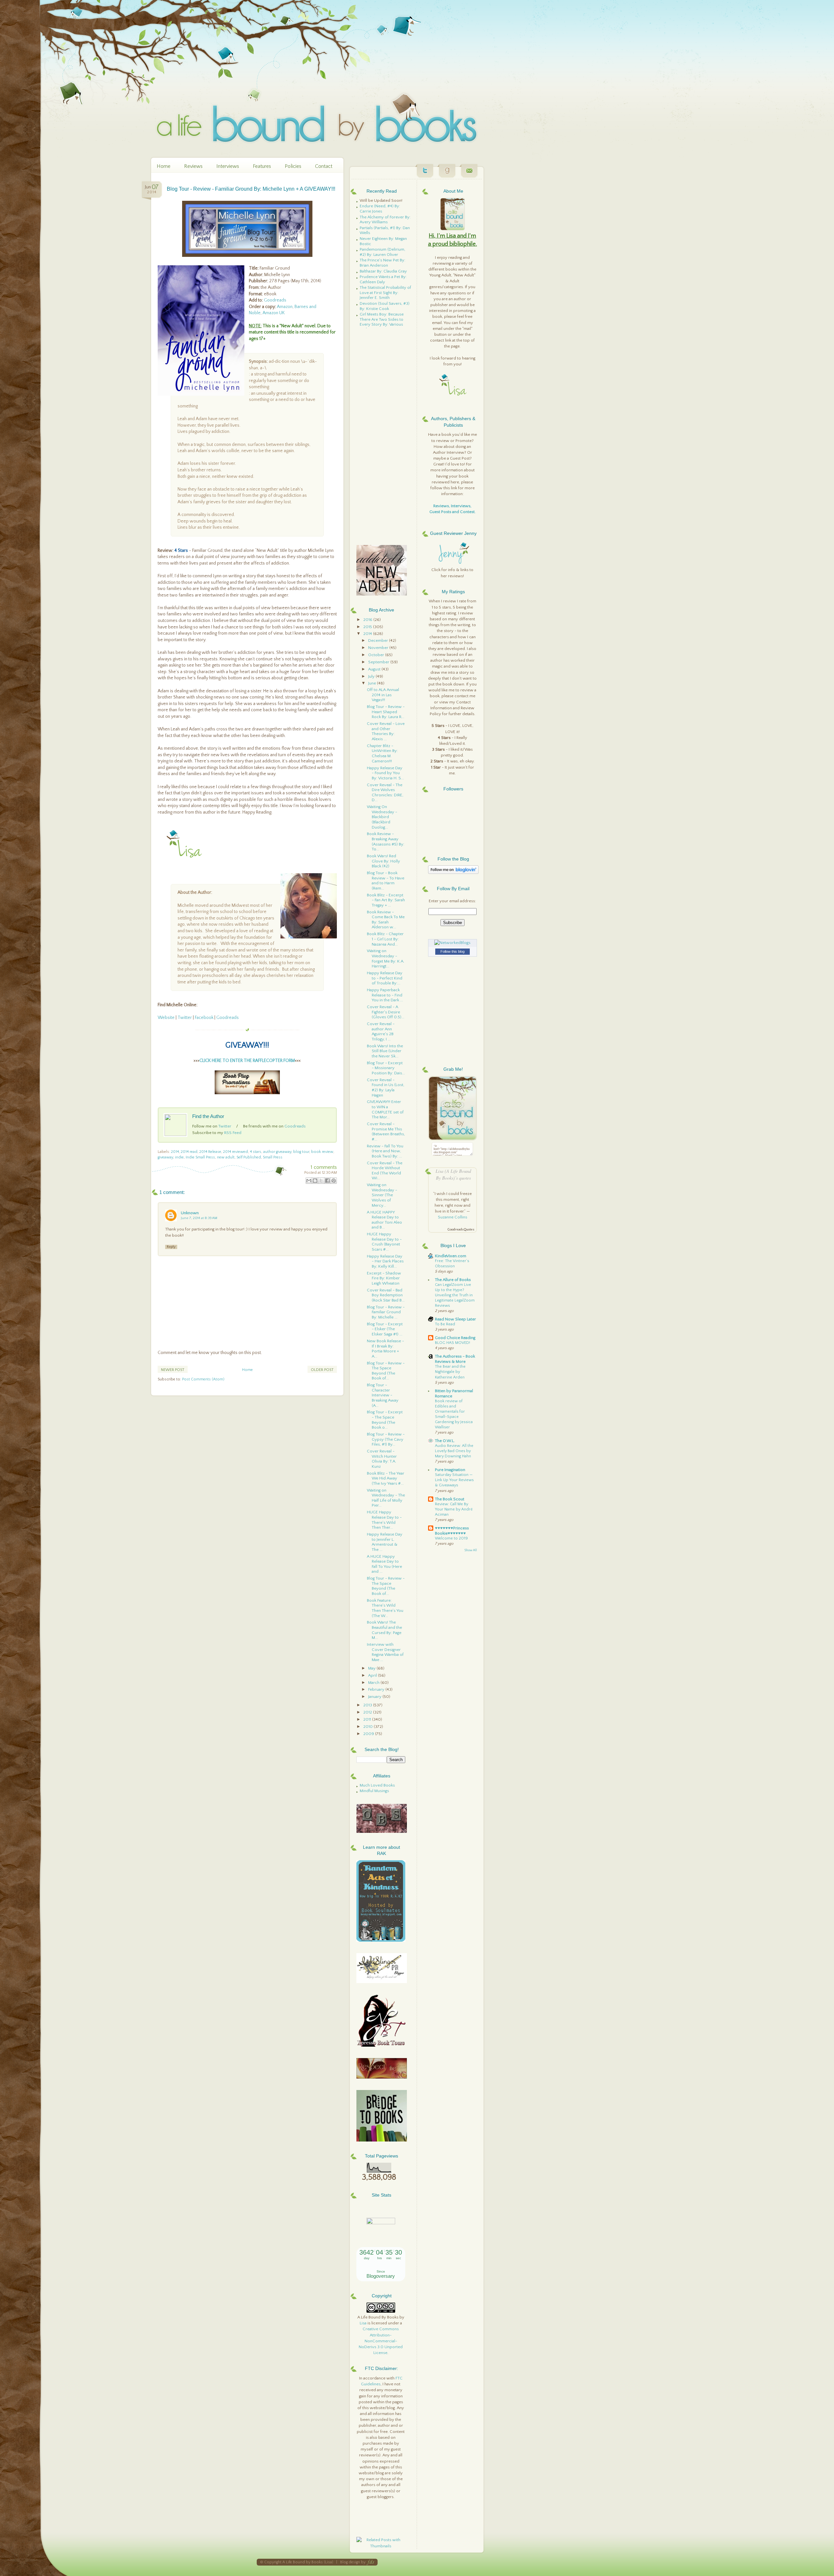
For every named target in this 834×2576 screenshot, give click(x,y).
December (379, 640)
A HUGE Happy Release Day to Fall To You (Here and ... (384, 1564)
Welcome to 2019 (451, 1538)
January (375, 1697)
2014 (175, 1152)
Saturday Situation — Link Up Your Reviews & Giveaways (454, 1480)
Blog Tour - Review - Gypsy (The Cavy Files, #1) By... (386, 1439)
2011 (368, 1719)
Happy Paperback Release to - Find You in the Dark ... (385, 995)
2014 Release (210, 1152)
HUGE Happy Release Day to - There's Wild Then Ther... (384, 1520)
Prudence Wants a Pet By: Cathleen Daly (383, 279)
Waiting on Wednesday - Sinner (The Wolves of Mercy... (382, 1195)
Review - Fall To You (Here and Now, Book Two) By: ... (385, 1151)
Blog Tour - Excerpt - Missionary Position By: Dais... (386, 1068)
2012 (368, 1712)
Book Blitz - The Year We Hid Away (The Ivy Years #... (386, 1478)
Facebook (204, 1018)
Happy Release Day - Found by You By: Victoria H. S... (385, 773)
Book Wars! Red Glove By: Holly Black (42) (383, 861)
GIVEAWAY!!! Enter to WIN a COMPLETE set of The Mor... (385, 1109)
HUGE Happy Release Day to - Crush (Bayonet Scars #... (384, 1242)
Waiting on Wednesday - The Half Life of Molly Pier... (386, 1498)
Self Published (249, 1157)
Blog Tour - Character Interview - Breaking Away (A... (383, 1395)
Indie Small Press (200, 1157)
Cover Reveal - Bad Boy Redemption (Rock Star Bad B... (386, 1295)
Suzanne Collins (453, 1217)
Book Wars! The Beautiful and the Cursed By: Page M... (384, 1630)
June (373, 683)
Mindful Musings (374, 1791)
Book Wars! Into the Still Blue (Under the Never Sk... (385, 1051)
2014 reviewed (236, 1152)
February (377, 1689)
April (373, 1675)
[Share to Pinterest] (334, 1181)
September (379, 662)
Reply (171, 1247)
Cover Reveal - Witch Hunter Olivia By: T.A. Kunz (382, 1459)
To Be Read (445, 1324)
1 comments (324, 1167)
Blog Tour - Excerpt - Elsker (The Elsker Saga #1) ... (385, 1329)
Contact (324, 166)
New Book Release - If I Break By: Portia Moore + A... (385, 1349)
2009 (369, 1734)
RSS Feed (233, 1133)
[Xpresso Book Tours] (382, 2045)
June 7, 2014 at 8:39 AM (199, 1218)
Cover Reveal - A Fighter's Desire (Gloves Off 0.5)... (386, 1012)
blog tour (301, 1152)
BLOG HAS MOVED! (453, 1343)
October (377, 655)
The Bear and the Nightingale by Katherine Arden (450, 1372)
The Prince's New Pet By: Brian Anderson (382, 263)
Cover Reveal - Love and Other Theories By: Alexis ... (386, 731)
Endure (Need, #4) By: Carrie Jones (380, 209)
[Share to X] (321, 1181)
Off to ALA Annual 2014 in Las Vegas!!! (383, 695)
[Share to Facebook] (327, 1181)
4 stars (256, 1152)
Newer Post (173, 1370)
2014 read (189, 1152)
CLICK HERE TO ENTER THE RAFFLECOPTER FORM (247, 1061)
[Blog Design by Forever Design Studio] (370, 2562)
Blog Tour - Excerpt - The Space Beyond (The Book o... (385, 1420)
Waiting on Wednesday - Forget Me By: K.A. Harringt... (386, 958)
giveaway (165, 1157)
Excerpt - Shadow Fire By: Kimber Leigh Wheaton (384, 1278)
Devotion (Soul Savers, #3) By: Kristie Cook (385, 306)
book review (322, 1152)
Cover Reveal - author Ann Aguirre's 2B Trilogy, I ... (381, 1031)
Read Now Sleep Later (455, 1319)
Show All (471, 1550)
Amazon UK (274, 313)
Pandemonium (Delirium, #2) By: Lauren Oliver (382, 252)
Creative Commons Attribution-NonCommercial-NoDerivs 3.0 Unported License (381, 2341)
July (372, 676)
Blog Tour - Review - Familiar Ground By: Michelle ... (386, 1312)
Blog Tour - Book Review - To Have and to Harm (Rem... (386, 881)
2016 (368, 620)
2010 (368, 1727)
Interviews (228, 166)
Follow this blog (453, 951)
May (372, 1668)
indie (179, 1157)
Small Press (273, 1157)
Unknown (190, 1213)
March (374, 1683)
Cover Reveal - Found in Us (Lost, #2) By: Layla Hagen (386, 1088)
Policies (293, 166)
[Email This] (309, 1181)
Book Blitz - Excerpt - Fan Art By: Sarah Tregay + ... (386, 900)
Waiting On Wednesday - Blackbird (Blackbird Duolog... (382, 817)
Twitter (185, 1018)
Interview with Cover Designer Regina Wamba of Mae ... (385, 1652)
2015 (368, 627)
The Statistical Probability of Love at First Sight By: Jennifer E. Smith (385, 293)
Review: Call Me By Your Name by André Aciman (454, 1509)
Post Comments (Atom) (203, 1379)
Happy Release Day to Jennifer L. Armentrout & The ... (385, 1542)
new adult (226, 1157)
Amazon (285, 307)
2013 (368, 1705)
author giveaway (277, 1152)
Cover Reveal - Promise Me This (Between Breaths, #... (386, 1132)
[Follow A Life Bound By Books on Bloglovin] (453, 873)
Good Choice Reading (455, 1338)
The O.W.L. (445, 1441)
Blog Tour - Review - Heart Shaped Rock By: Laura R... (386, 712)
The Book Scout (450, 1499)
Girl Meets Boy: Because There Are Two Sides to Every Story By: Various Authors (382, 322)
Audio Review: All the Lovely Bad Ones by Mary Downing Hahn (454, 1451)
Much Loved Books (377, 1785)
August (375, 669)
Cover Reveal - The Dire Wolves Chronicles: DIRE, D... (385, 793)
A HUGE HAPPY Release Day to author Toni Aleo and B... (384, 1220)
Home (164, 166)
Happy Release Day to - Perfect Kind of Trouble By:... (385, 978)
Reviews (193, 166)
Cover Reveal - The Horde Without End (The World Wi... (385, 1171)
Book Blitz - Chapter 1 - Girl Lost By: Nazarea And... (385, 939)
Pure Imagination (450, 1470)
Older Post (322, 1370)
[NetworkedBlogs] (452, 943)
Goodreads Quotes (461, 1230)
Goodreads (275, 300)
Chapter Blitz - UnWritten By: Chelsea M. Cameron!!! (382, 753)
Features (262, 166)
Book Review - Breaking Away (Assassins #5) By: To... (386, 841)
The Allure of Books (453, 1280)
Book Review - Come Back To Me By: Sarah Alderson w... (386, 920)
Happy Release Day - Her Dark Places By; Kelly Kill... (385, 1261)
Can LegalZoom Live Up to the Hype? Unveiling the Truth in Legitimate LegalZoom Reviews (455, 1295)
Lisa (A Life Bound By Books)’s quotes (453, 1174)
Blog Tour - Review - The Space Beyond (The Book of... (386, 1371)
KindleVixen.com (451, 1256)
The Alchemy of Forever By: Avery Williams (385, 220)
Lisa (363, 2323)
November (379, 648)
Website (166, 1018)
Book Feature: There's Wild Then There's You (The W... (385, 1608)
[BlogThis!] (315, 1181)
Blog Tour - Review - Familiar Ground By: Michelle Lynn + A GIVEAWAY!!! (251, 189)
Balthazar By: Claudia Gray (383, 271)
